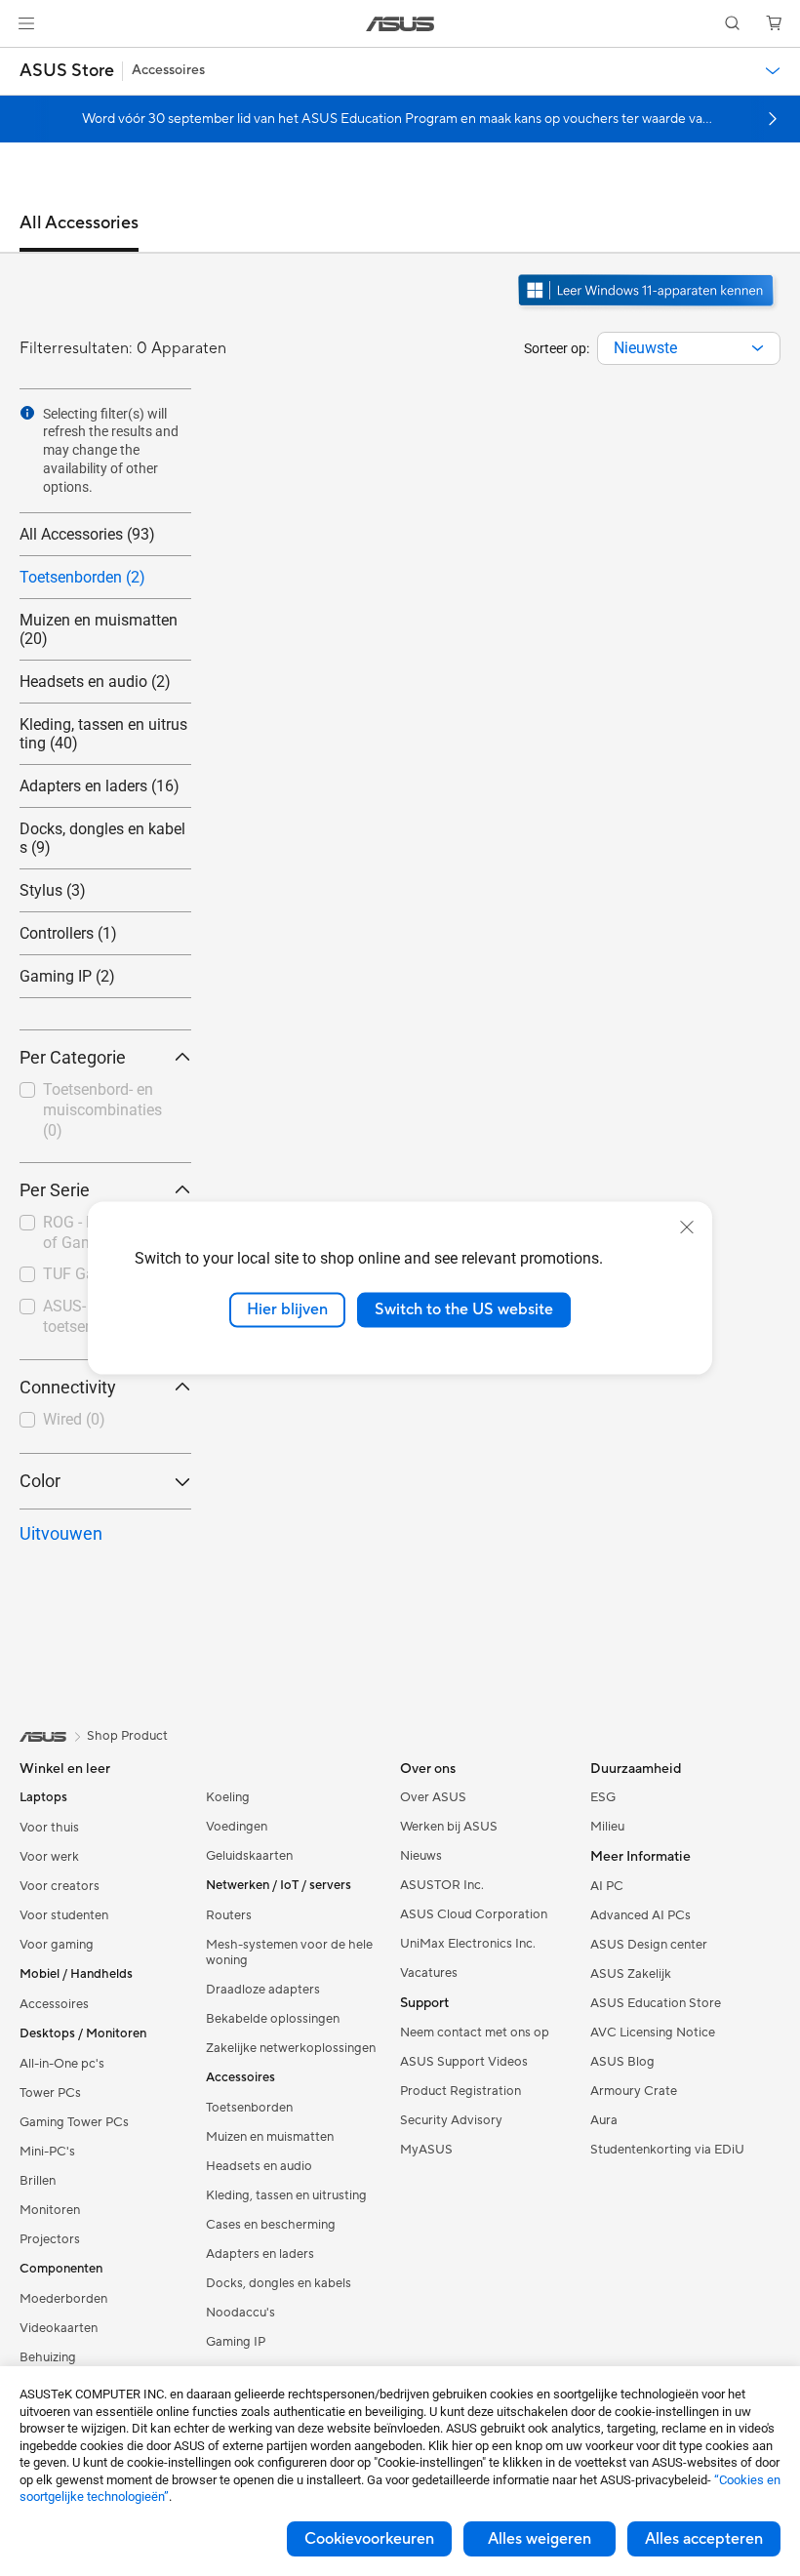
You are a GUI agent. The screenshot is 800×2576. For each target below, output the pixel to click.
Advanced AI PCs (640, 1915)
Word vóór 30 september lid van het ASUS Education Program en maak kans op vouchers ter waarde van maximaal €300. (396, 119)
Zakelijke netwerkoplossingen (291, 2048)
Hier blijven (287, 1309)
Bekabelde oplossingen (273, 2019)
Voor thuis (49, 1828)
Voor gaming (57, 1945)
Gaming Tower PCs (74, 2122)
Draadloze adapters (263, 1990)
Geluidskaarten (249, 1856)
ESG (603, 1797)
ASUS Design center (649, 1945)
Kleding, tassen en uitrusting (286, 2195)
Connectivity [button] (68, 1387)
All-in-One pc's (62, 2064)
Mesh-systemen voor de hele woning (289, 1952)
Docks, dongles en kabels (279, 2283)
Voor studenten (64, 1915)
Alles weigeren (540, 2539)
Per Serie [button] (55, 1190)
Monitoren (50, 2210)
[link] (400, 24)
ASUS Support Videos (464, 2062)
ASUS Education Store (656, 2003)
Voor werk (49, 1857)
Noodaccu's (240, 2313)
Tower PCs (50, 2093)
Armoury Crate (634, 2091)
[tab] (79, 232)
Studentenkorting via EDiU (667, 2150)
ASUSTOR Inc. (442, 1885)
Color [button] (40, 1481)
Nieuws (421, 1856)
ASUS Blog (622, 2062)
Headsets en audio (259, 2166)
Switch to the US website (464, 1309)
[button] (26, 23)
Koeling (228, 1797)
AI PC (607, 1886)
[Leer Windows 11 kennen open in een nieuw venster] (648, 308)
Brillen (38, 2181)
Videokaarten (59, 2328)
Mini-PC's (47, 2152)
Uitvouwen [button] (61, 1533)
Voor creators (60, 1886)
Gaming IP (236, 2342)
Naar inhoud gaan (23, 60)
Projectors (50, 2239)
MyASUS (426, 2150)
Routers (229, 1915)
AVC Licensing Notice (653, 2033)
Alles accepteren (704, 2539)
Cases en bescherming (271, 2225)
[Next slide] (773, 119)
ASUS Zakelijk (631, 1974)
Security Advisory (451, 2120)
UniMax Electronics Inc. (468, 1944)
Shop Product (127, 1736)
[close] (687, 1228)
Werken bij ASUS (449, 1827)
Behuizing (48, 2357)
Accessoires (54, 2004)
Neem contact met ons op (475, 2033)
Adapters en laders (260, 2254)
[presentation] (758, 348)
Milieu (607, 1827)
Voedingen (237, 1827)
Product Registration (460, 2091)
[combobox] (689, 348)
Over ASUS (433, 1797)
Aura (604, 2120)
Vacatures (429, 1973)
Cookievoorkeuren (369, 2539)
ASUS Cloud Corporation (474, 1914)
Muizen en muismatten (270, 2137)
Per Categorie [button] (73, 1057)
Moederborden (63, 2299)
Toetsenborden (249, 2108)
